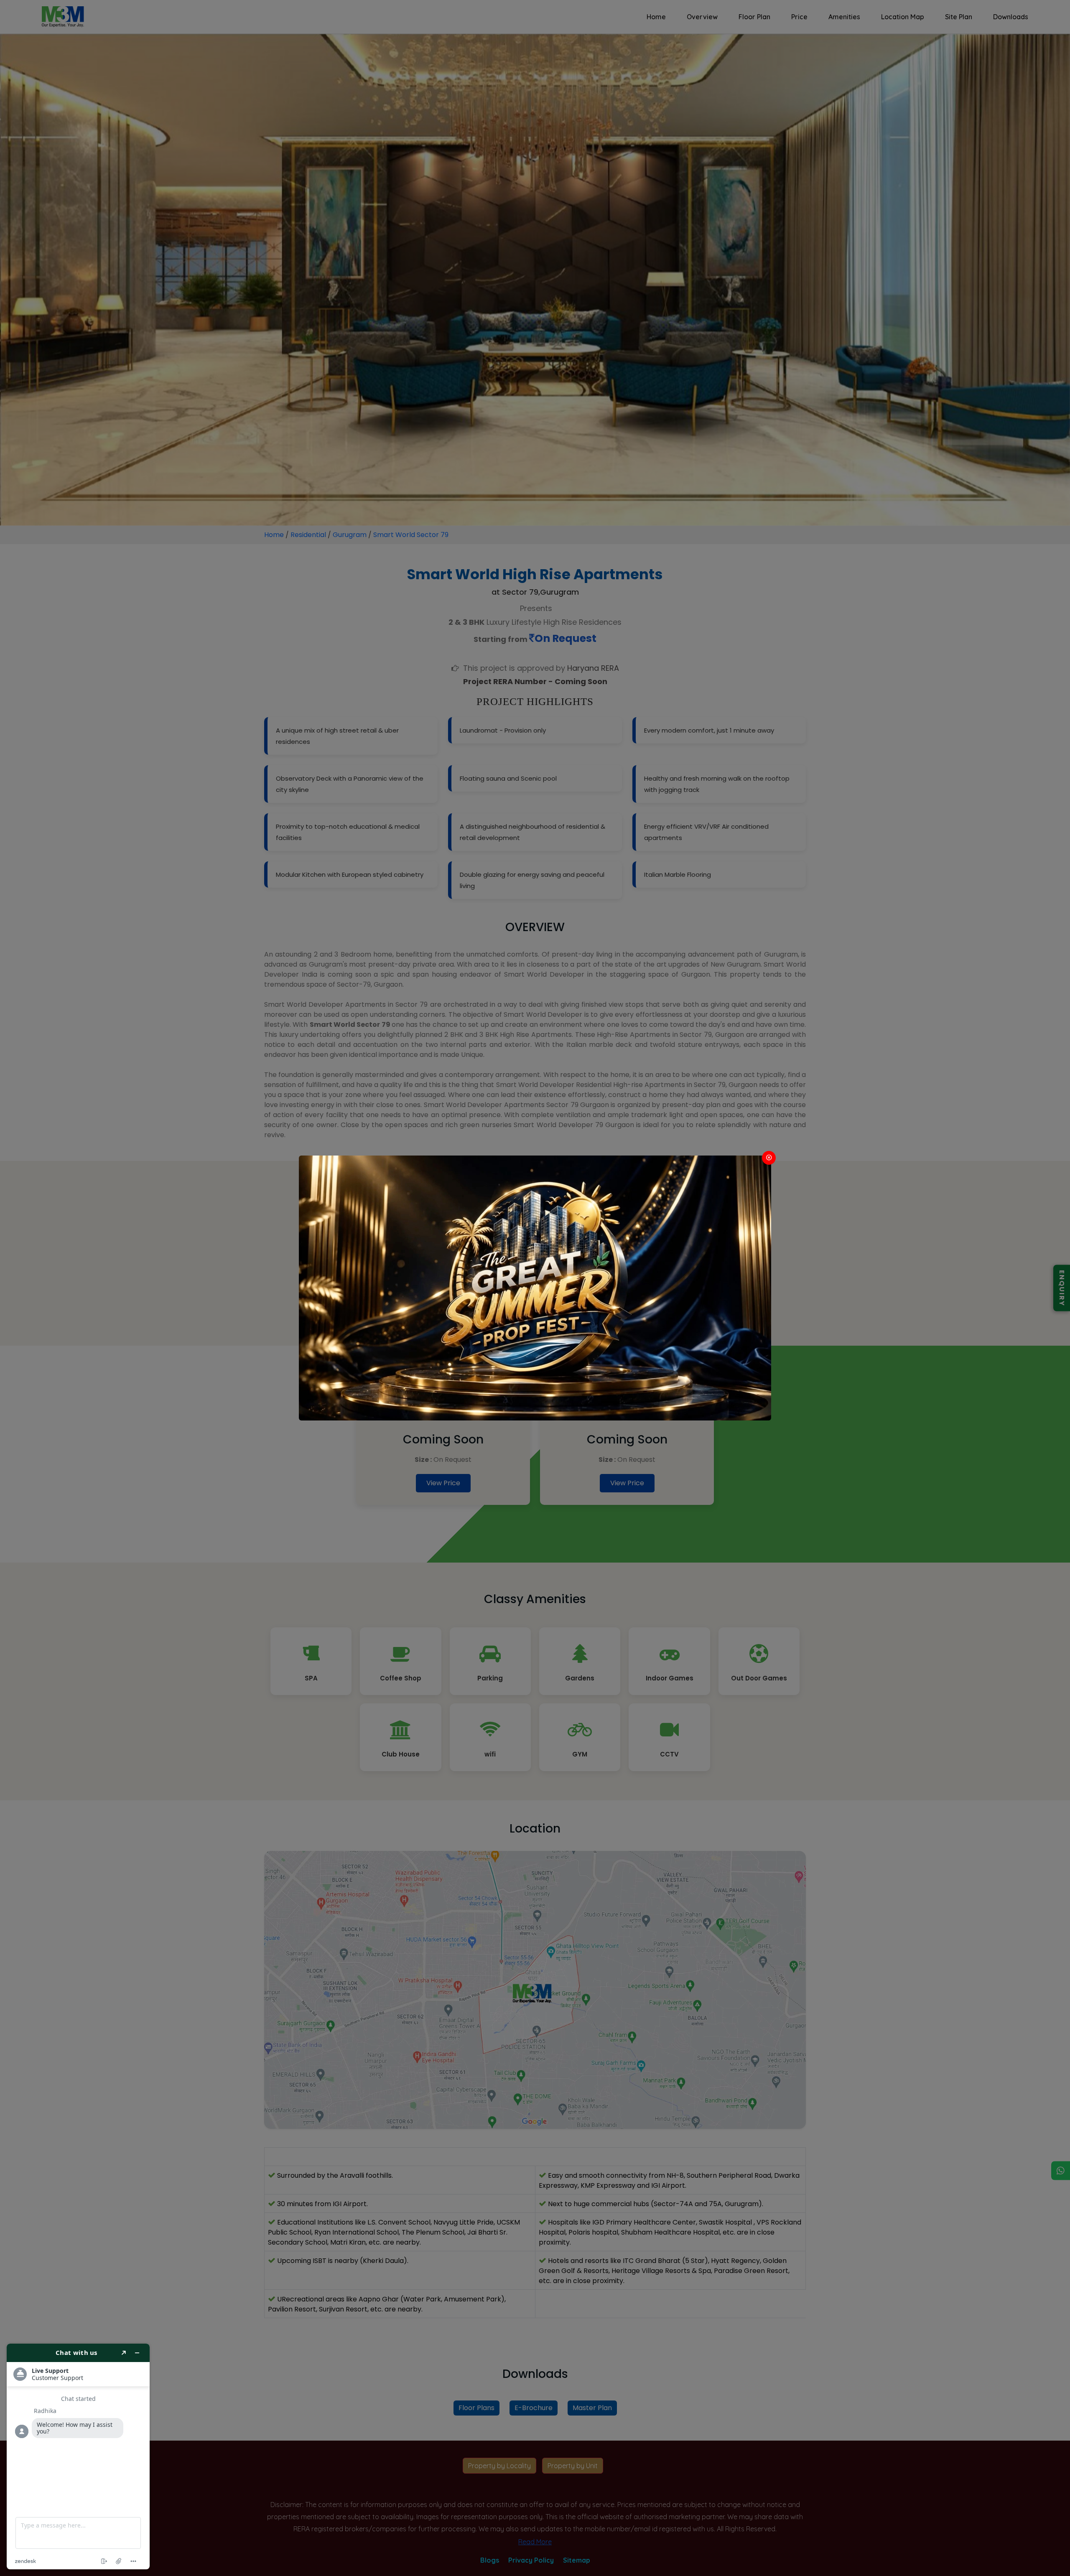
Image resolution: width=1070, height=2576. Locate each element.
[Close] (769, 1158)
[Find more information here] (78, 2456)
